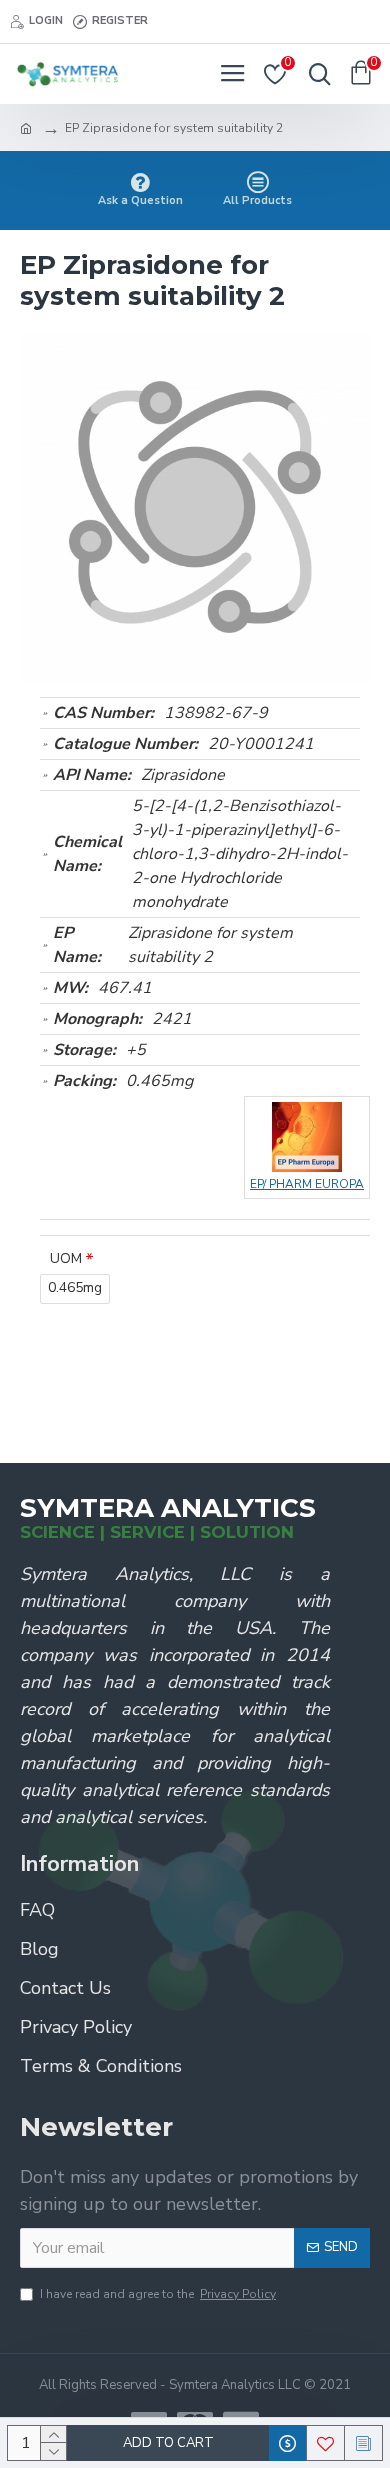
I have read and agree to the (158, 2294)
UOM (66, 1258)
